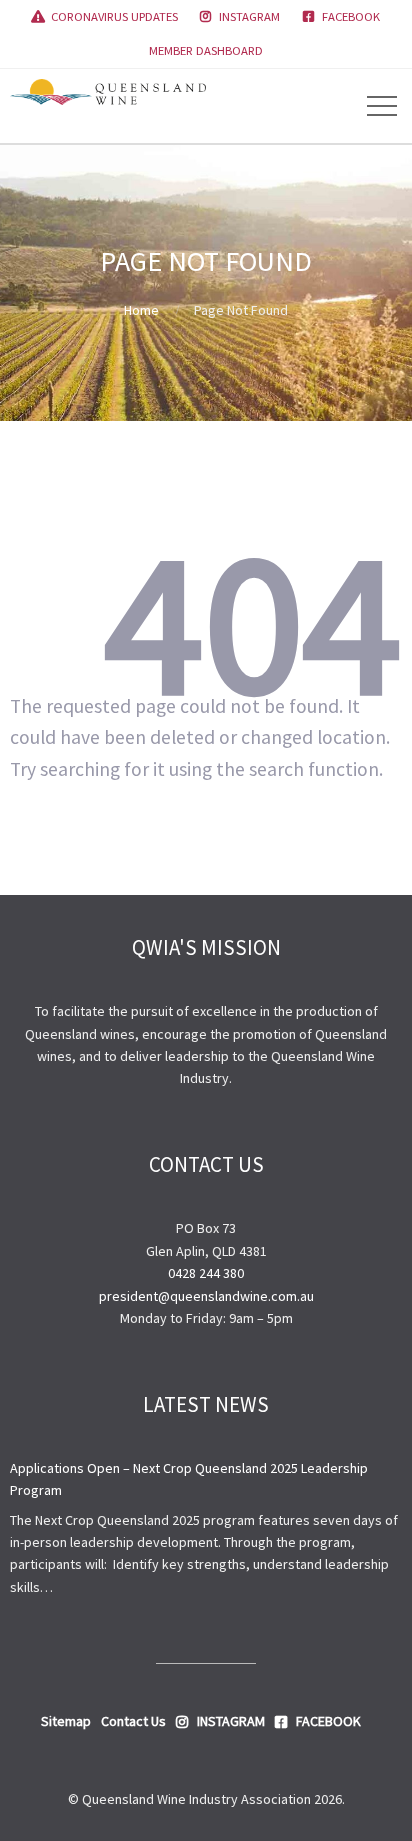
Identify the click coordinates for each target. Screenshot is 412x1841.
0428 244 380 (206, 1273)
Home (141, 310)
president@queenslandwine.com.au (206, 1296)
